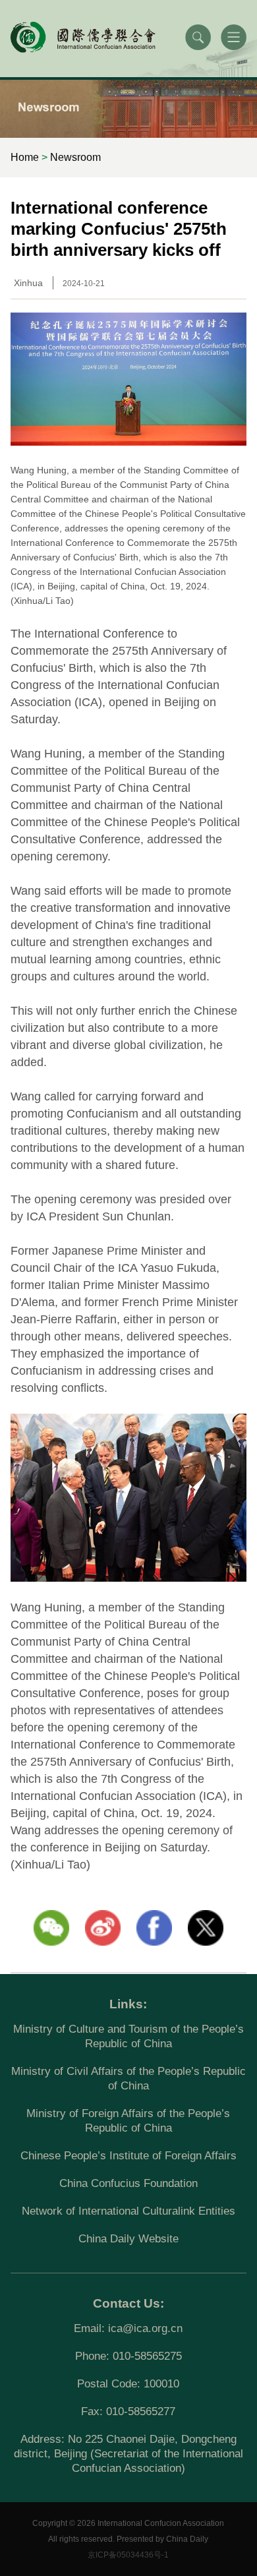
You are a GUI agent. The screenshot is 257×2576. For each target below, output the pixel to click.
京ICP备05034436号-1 (128, 2555)
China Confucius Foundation (128, 2183)
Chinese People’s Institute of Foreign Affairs (128, 2156)
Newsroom (75, 157)
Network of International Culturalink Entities (128, 2211)
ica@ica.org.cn (145, 2328)
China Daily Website (128, 2239)
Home (25, 157)
